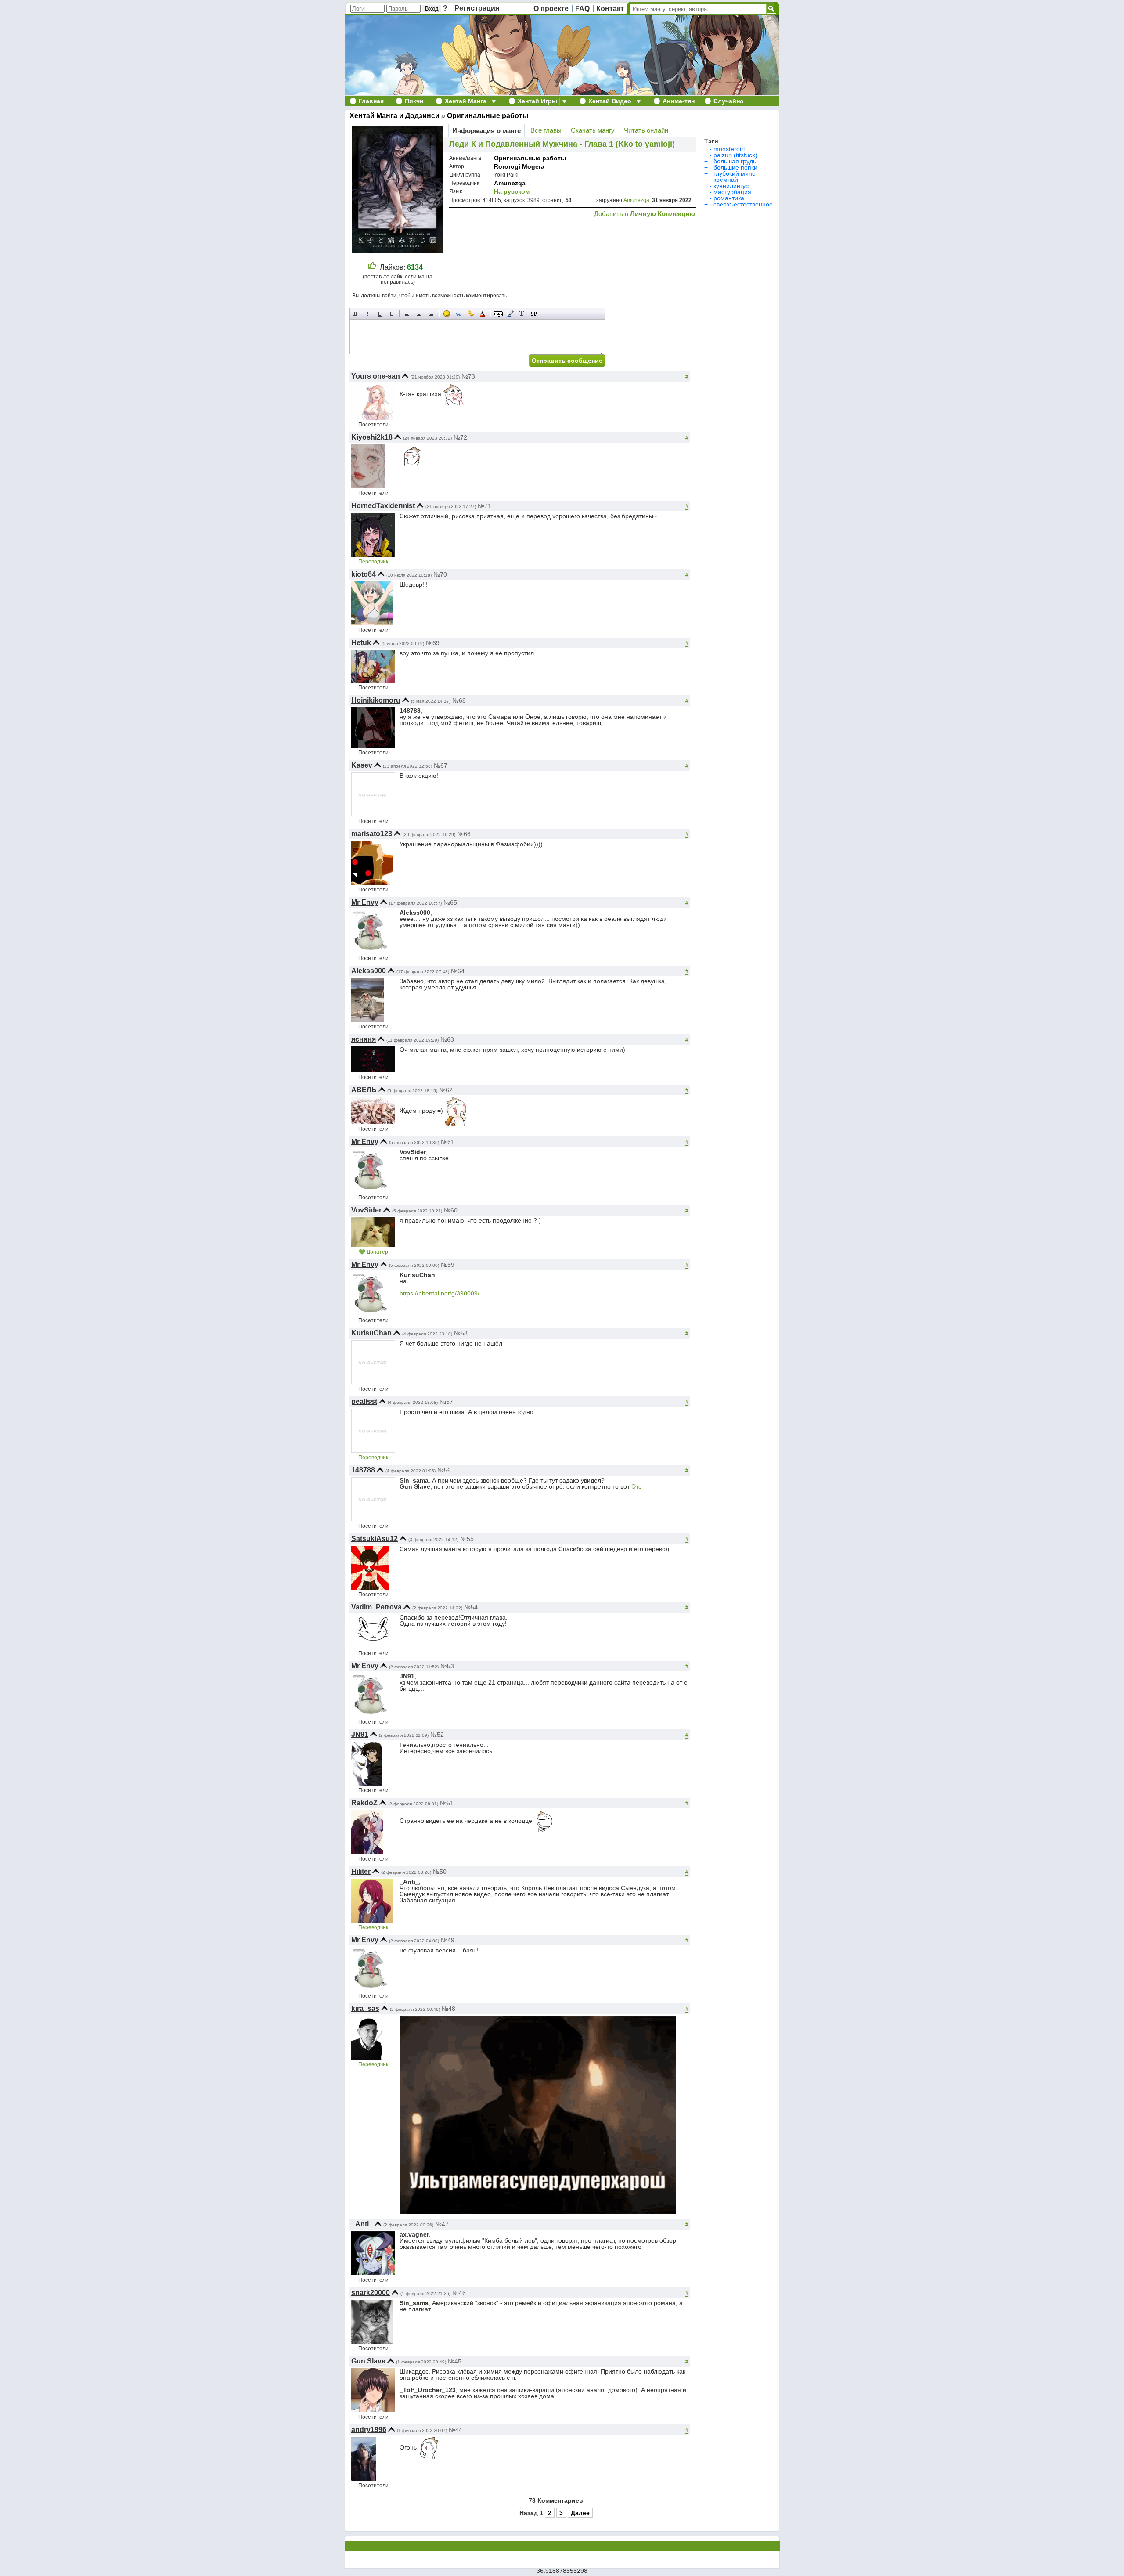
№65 (450, 902)
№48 (449, 2009)
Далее (580, 2513)
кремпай (726, 180)
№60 (451, 1210)
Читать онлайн (646, 130)
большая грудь (735, 161)
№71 (485, 506)
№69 (433, 643)
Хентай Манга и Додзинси (394, 116)
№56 (444, 1470)
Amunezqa (510, 183)
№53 (447, 1666)
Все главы (546, 130)
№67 (441, 765)
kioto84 (364, 574)
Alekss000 (369, 971)
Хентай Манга (466, 101)
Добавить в (645, 214)
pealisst (364, 1402)
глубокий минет (736, 173)
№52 (437, 1735)
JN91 (360, 1734)
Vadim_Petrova (376, 1607)
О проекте (551, 9)
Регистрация (477, 8)
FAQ (582, 9)
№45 (455, 2361)
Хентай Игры (537, 101)
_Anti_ (362, 2224)
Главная (371, 101)
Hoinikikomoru (376, 700)
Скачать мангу (593, 130)
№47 (442, 2224)
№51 (447, 1803)
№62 (446, 1090)
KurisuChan (371, 1333)
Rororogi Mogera (519, 166)
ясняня (364, 1039)
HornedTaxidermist (383, 506)
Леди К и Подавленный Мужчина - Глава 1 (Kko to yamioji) (562, 144)
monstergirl (729, 149)
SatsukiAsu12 (375, 1539)
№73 (468, 376)
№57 (446, 1402)
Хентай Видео (610, 101)
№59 (448, 1265)
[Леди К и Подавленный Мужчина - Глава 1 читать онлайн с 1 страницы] (398, 251)
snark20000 (371, 2293)
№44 (456, 2430)
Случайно (729, 101)
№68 (459, 700)
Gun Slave (368, 2361)
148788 (363, 1470)
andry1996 (369, 2430)
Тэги (711, 141)
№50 (440, 1872)
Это (637, 1486)
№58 (461, 1333)
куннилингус (731, 186)
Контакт (610, 9)
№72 (460, 437)
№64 (458, 971)
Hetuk (361, 643)
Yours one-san (376, 376)
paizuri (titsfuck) (735, 155)
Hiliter (361, 1871)
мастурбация (732, 192)
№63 (447, 1039)
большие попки (735, 167)
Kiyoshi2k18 (372, 437)
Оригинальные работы (488, 116)
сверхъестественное (743, 204)
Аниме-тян (679, 101)
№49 (448, 1940)
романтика (729, 198)
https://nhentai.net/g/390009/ (440, 1293)
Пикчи (414, 101)
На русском (512, 191)
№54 (471, 1607)
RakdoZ (364, 1803)
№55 (467, 1539)
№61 (448, 1142)
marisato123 (372, 834)
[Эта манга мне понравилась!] (372, 267)
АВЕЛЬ (364, 1090)
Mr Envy (365, 902)
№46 (459, 2293)
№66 (464, 834)
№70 (440, 574)
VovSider (366, 1210)
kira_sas (365, 2008)
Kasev (362, 765)
